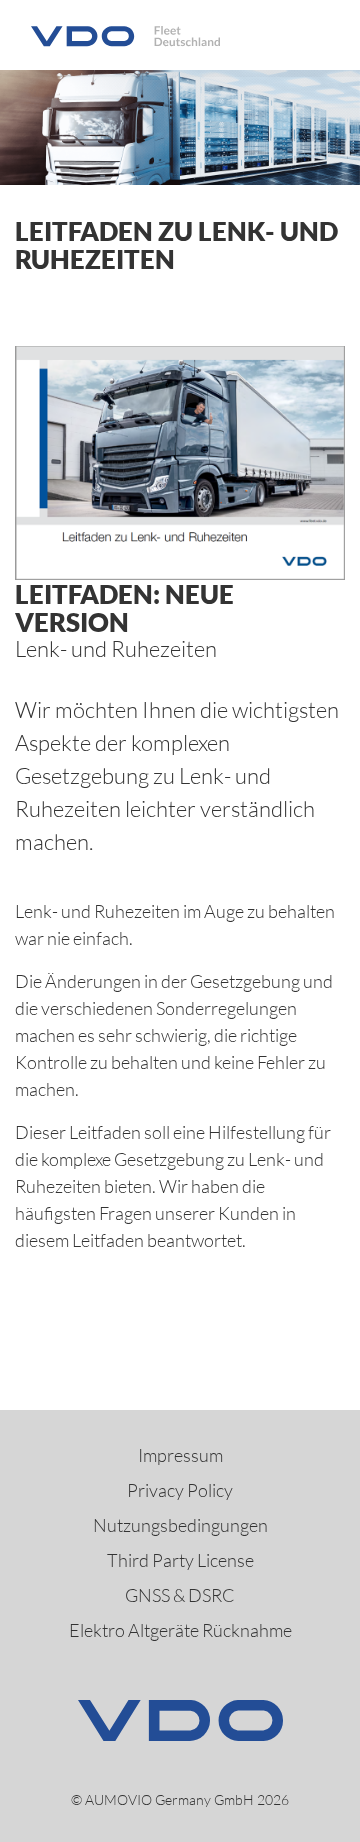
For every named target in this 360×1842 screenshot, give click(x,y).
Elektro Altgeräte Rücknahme (180, 1630)
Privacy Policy (180, 1490)
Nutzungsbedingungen (180, 1525)
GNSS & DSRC (180, 1595)
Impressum (180, 1455)
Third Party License (180, 1560)
